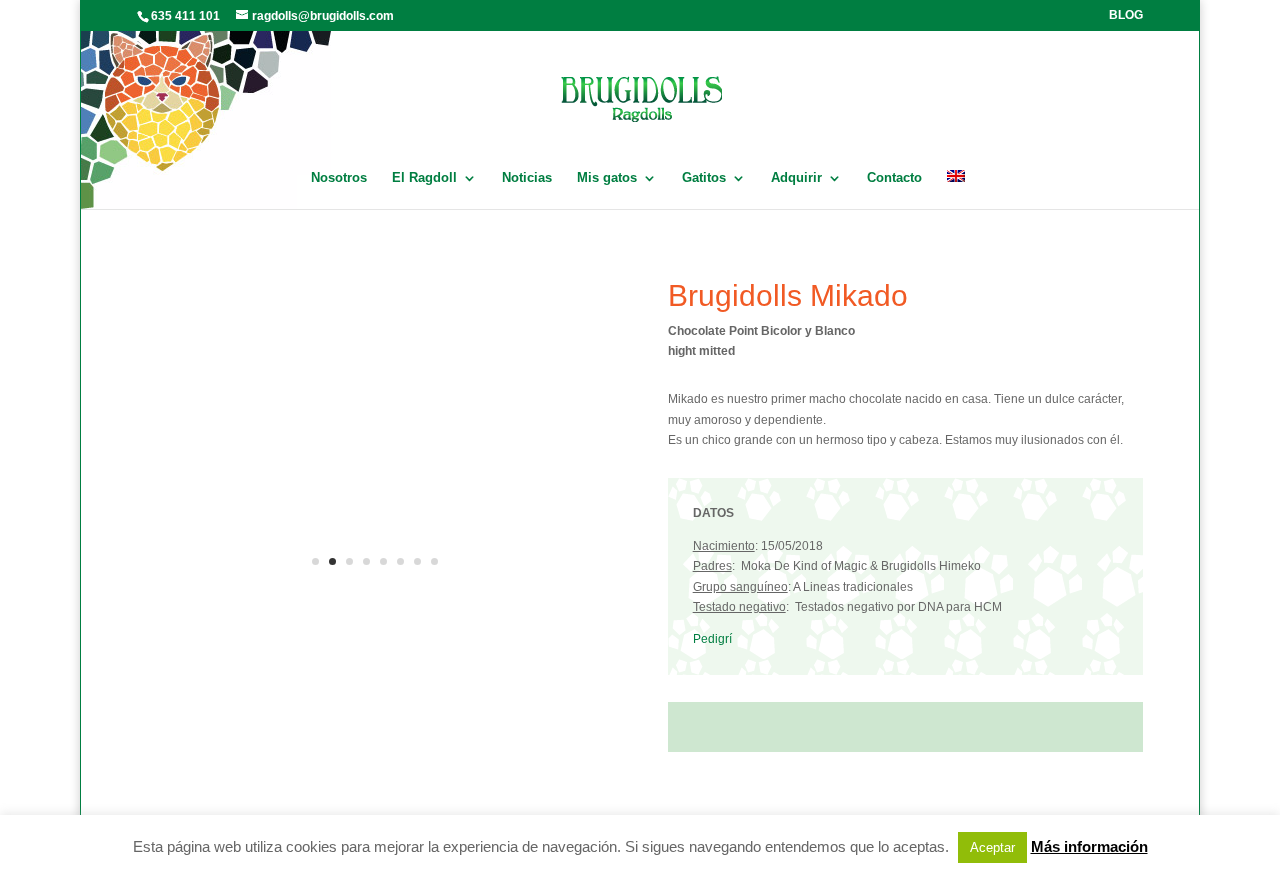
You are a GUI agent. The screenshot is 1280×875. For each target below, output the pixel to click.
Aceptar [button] (992, 847)
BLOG (1126, 15)
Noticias (527, 178)
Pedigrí (712, 639)
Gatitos (704, 178)
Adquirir (796, 178)
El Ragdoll (424, 178)
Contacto (894, 178)
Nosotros (339, 178)
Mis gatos (607, 178)
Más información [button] (1089, 846)
